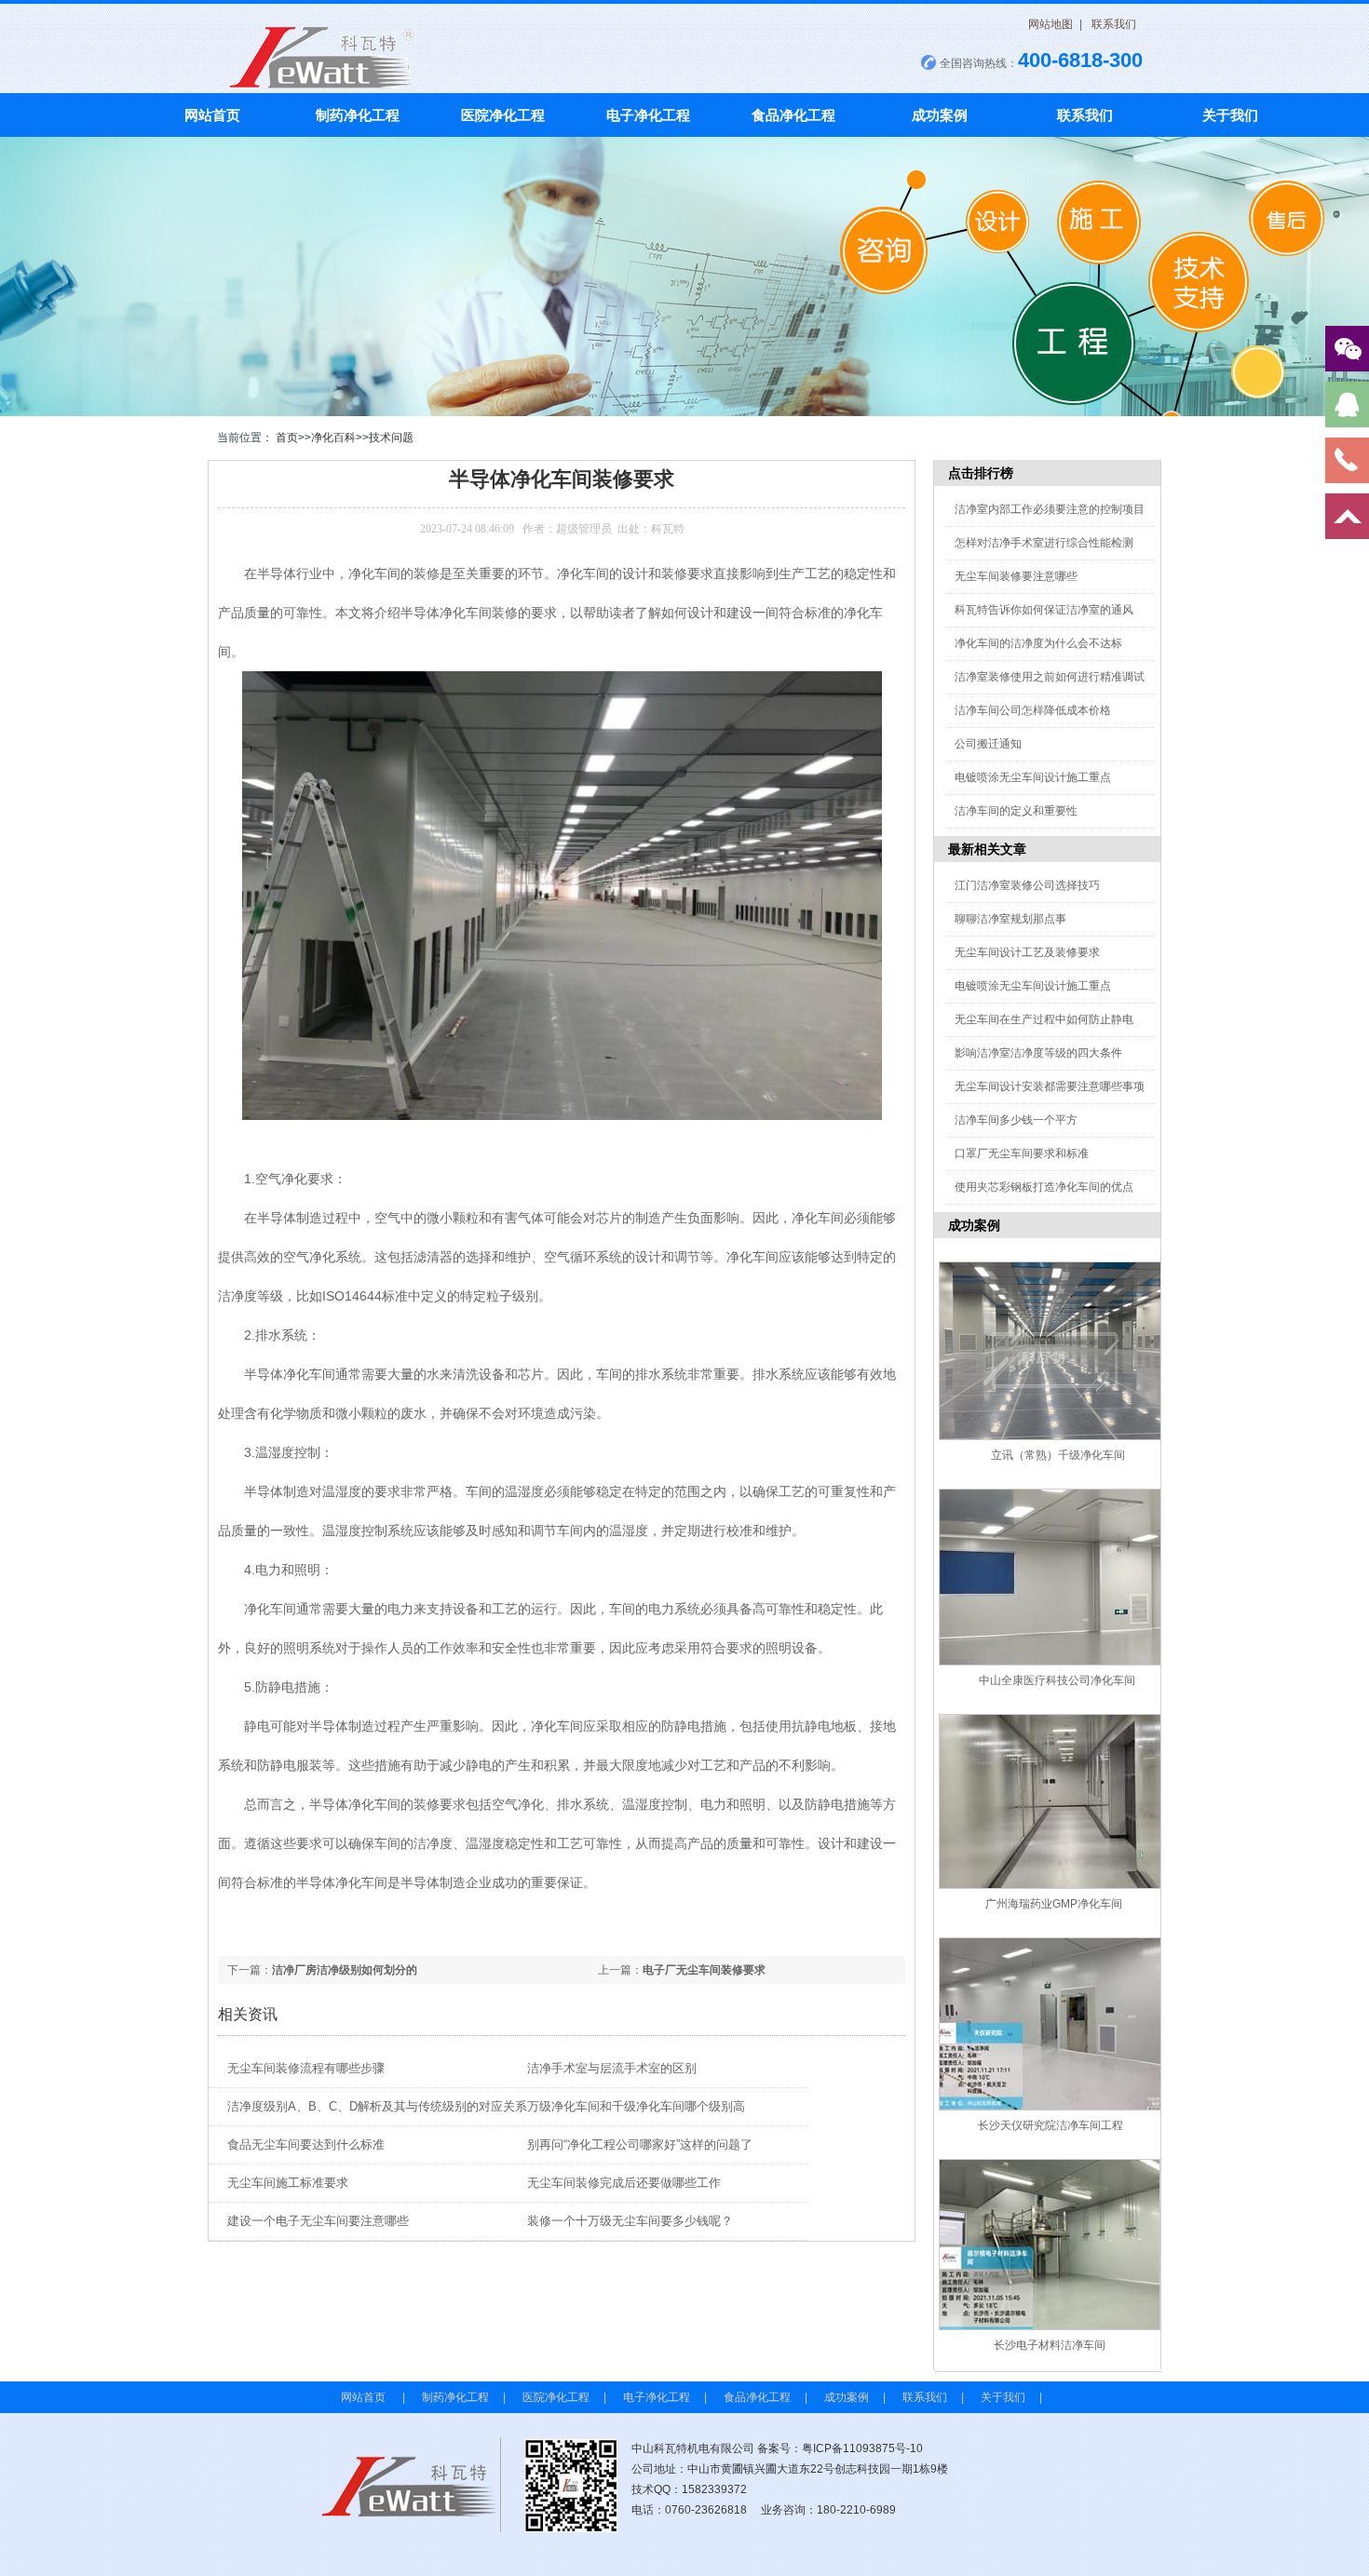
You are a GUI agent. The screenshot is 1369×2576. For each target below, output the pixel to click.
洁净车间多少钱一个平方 (1016, 1120)
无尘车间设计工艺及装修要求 (1027, 952)
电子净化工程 (648, 115)
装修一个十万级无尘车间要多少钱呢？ (630, 2221)
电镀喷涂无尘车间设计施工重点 (1033, 777)
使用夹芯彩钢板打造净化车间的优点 (1044, 1187)
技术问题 (391, 438)
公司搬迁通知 (988, 744)
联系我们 (1114, 24)
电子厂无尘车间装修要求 (704, 1970)
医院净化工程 (503, 115)
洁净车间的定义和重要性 (1016, 811)
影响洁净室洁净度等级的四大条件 (1038, 1053)
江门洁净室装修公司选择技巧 (1027, 885)
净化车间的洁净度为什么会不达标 (1038, 643)
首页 (287, 438)
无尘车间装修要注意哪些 (1016, 576)
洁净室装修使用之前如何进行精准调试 (1050, 677)
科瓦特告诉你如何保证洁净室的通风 (1044, 610)
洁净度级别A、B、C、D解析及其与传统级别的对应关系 (377, 2106)
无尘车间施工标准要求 (288, 2183)
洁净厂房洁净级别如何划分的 (345, 1970)
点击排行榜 (981, 473)
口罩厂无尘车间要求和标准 (1022, 1153)
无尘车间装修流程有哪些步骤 (306, 2068)
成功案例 (940, 115)
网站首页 (212, 115)
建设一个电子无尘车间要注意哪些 (318, 2221)
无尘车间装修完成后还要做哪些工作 (624, 2183)
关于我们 (1230, 115)
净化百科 (333, 438)
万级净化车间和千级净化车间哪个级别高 (636, 2106)
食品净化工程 (793, 115)
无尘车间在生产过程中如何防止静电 (1044, 1019)
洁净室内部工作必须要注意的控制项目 (1050, 509)
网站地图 (1050, 24)
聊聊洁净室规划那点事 (1010, 919)
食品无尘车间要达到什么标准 (306, 2144)
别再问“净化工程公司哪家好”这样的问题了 (640, 2144)
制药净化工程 (358, 115)
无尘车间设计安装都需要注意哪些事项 (1050, 1086)
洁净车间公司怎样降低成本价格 (1033, 710)
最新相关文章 (987, 849)
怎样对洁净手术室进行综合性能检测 (1044, 543)
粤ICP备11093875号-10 (862, 2448)
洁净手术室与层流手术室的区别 (612, 2068)
